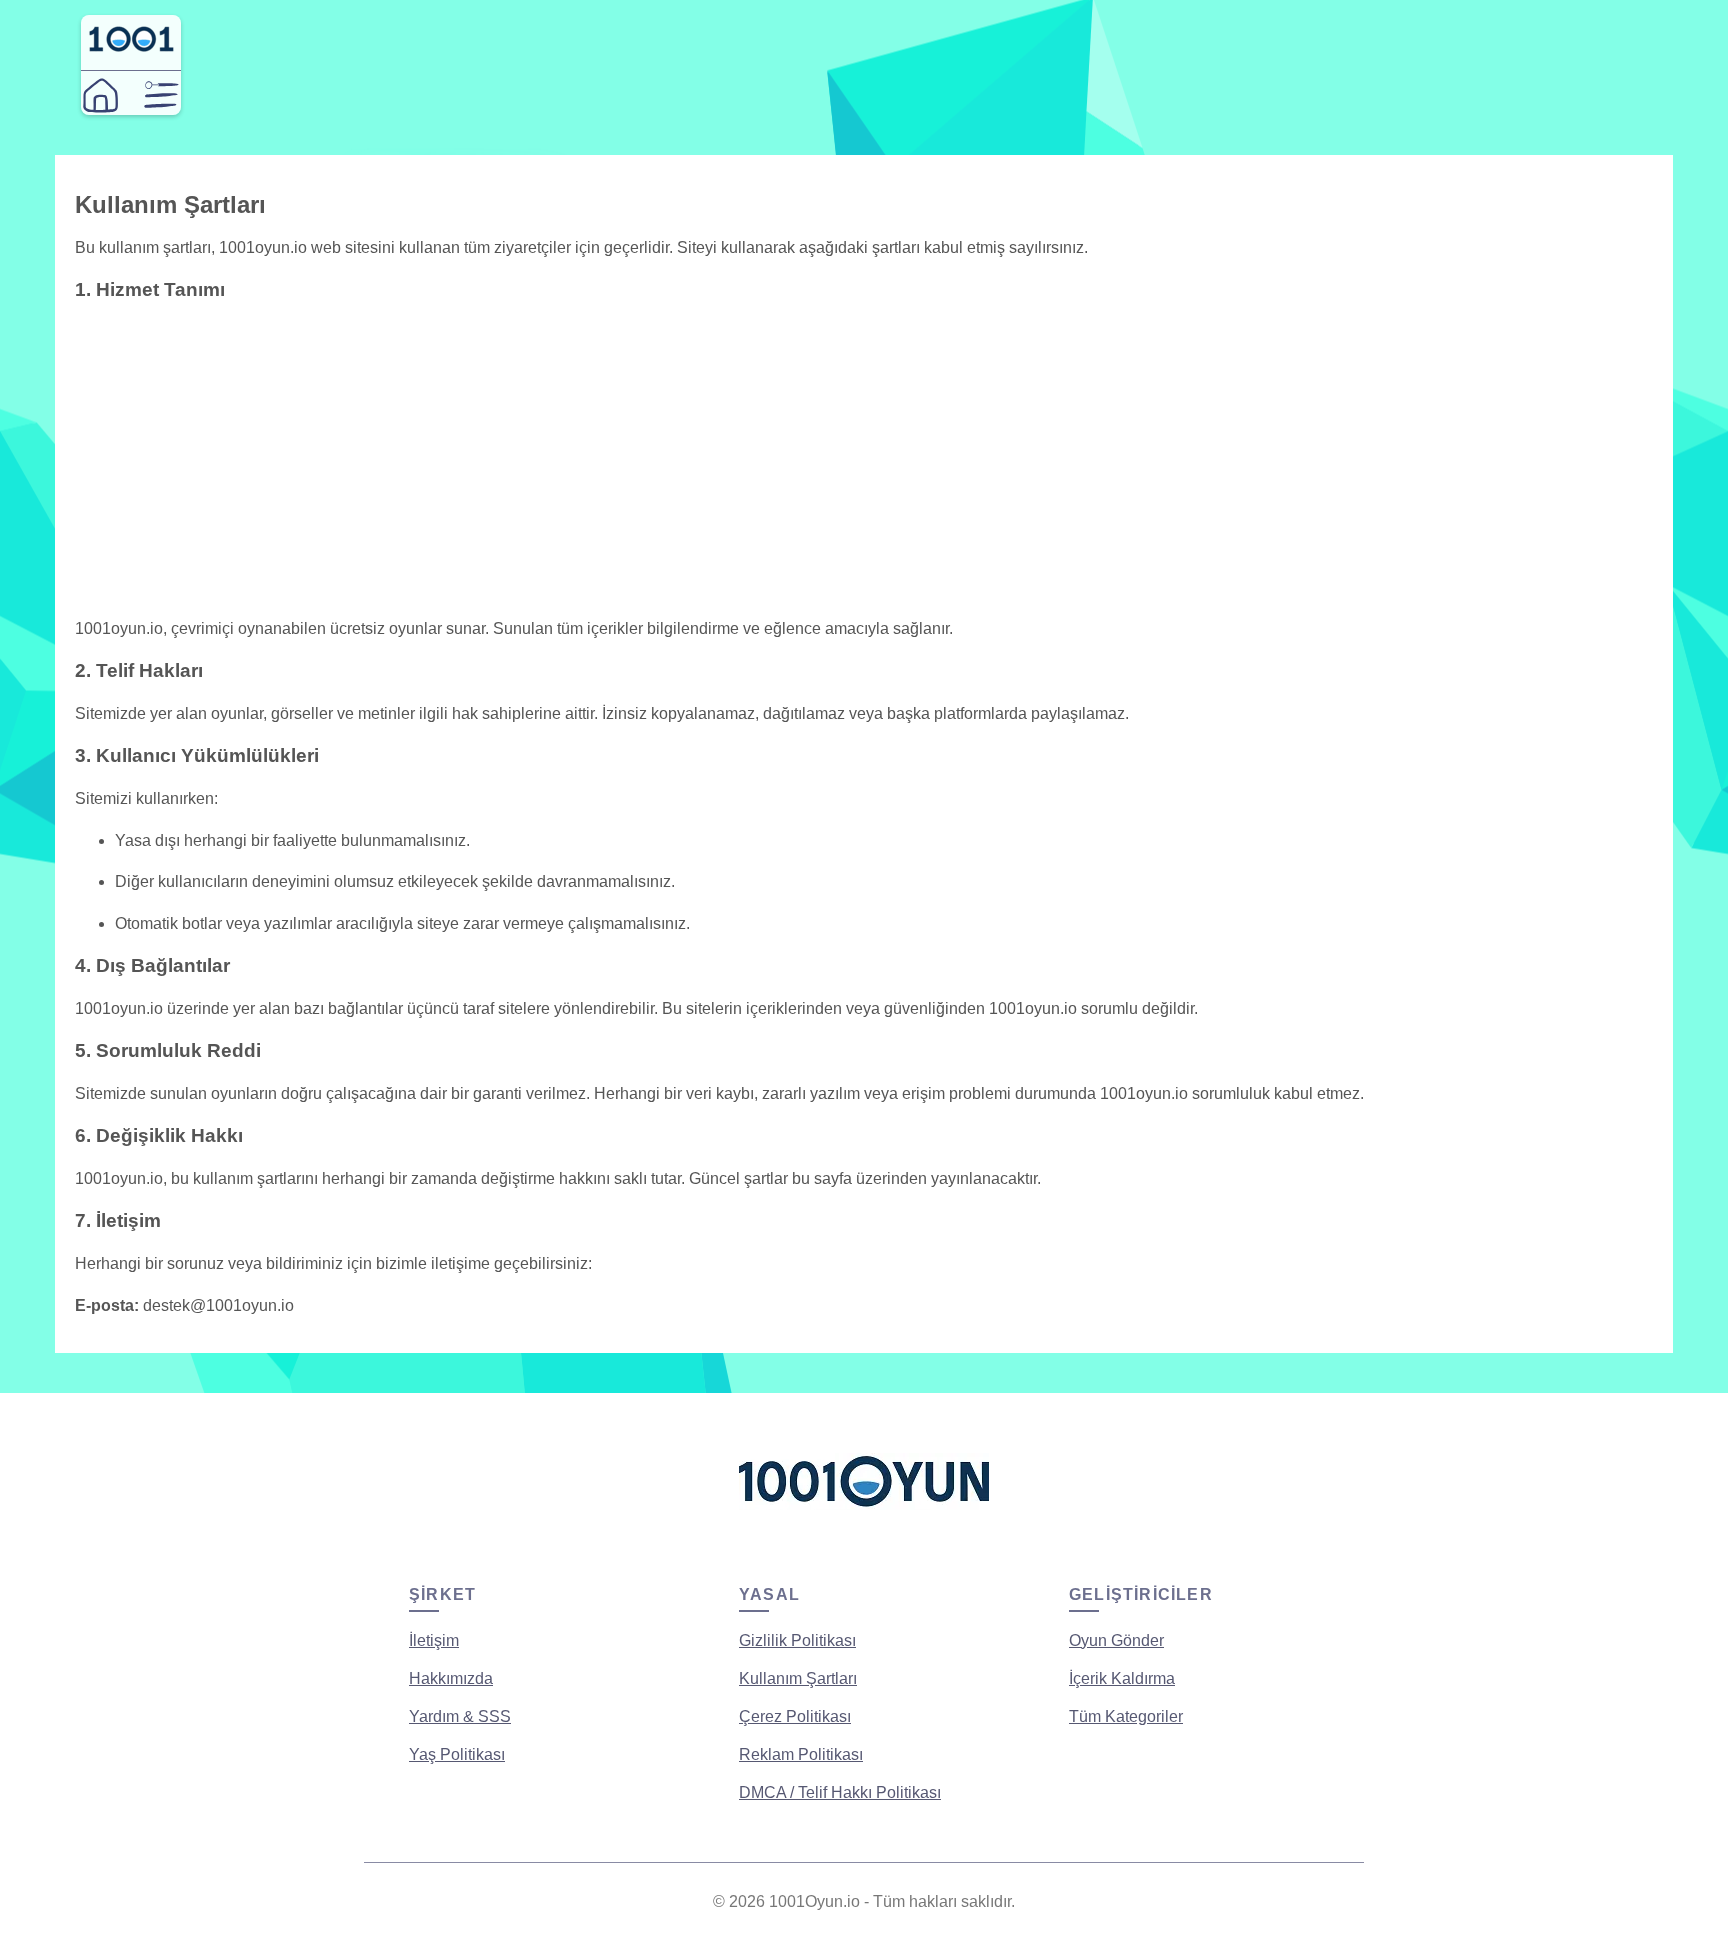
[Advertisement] (864, 460)
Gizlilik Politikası (797, 1640)
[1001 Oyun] (131, 47)
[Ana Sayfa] (100, 95)
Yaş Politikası (457, 1754)
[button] (161, 95)
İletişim (434, 1640)
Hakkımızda (451, 1678)
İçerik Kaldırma (1122, 1678)
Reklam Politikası (801, 1754)
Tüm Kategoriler (1126, 1716)
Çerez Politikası (795, 1716)
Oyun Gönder (1116, 1640)
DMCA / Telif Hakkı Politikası (840, 1792)
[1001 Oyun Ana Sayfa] (864, 1514)
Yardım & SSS (460, 1716)
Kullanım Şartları (798, 1678)
